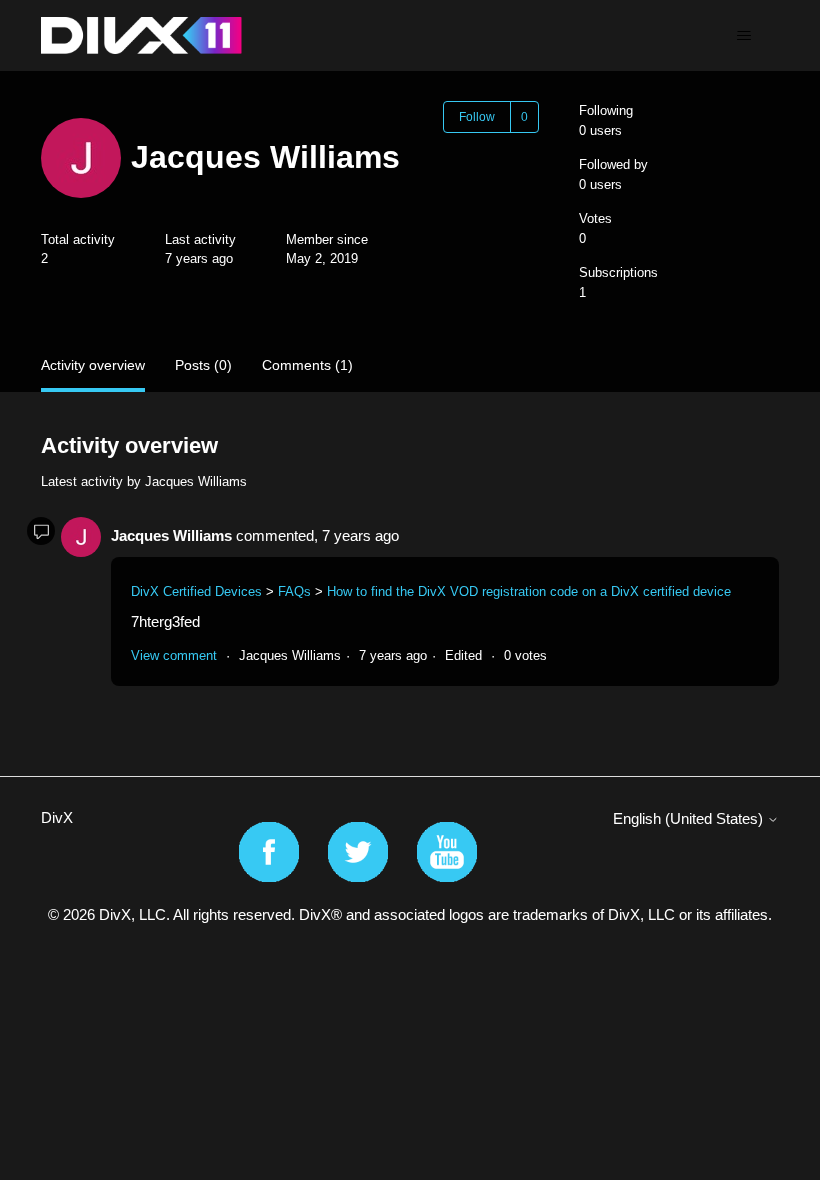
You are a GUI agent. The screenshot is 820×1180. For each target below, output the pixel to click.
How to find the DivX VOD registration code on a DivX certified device (529, 591)
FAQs (294, 591)
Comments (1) (307, 365)
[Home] (141, 35)
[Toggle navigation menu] (743, 36)
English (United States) (690, 818)
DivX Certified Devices (196, 591)
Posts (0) (203, 365)
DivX (57, 817)
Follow (477, 117)
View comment (174, 655)
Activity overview (93, 365)
